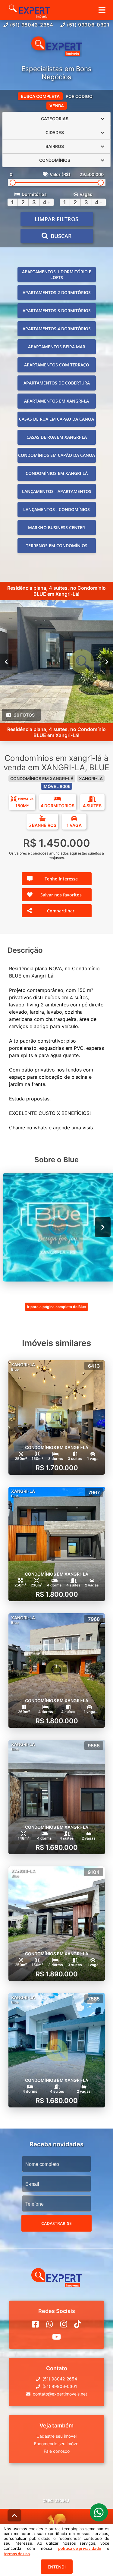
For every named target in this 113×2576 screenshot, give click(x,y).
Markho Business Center (56, 527)
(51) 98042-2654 (32, 25)
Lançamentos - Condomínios (56, 509)
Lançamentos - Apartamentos (57, 491)
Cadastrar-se (56, 2223)
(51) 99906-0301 (88, 25)
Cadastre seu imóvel (56, 2436)
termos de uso (17, 2554)
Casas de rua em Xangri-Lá (57, 437)
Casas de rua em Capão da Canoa (56, 419)
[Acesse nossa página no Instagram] (64, 2324)
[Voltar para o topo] (14, 2515)
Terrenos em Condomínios (57, 546)
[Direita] (107, 661)
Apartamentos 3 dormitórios (57, 311)
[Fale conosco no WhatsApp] (50, 2324)
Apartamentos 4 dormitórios (57, 329)
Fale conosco (57, 2451)
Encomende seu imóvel (57, 2444)
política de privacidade (80, 2548)
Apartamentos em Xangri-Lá (56, 401)
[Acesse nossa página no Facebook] (35, 2324)
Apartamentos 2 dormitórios (57, 292)
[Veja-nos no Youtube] (56, 2337)
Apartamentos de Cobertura (57, 383)
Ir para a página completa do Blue (56, 1307)
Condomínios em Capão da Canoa (56, 455)
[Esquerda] (6, 661)
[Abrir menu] (102, 10)
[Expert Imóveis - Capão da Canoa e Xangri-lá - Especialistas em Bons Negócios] (57, 47)
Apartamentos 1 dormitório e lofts (57, 275)
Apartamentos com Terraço (57, 365)
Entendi (57, 2567)
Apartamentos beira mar (57, 347)
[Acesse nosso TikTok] (78, 2324)
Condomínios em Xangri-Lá (57, 473)
